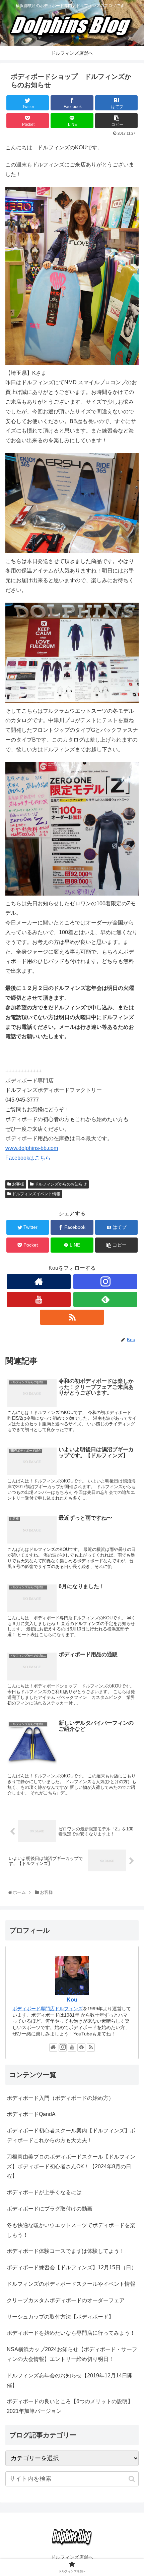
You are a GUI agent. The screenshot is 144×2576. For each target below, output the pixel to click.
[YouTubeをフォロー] (39, 1299)
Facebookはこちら (28, 1158)
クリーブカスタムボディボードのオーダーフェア (66, 2300)
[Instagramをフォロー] (105, 1282)
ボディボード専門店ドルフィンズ (48, 2009)
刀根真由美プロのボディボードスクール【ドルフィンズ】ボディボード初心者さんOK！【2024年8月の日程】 (71, 2166)
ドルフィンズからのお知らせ (60, 1184)
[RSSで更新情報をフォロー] (72, 1317)
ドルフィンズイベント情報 (36, 1194)
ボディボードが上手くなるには (44, 2192)
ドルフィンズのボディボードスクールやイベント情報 (71, 2284)
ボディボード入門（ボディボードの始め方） (60, 2098)
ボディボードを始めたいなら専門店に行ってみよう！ (71, 2333)
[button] (132, 2479)
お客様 (18, 1184)
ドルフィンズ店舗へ (72, 2557)
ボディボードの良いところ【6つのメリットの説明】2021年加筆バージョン (70, 2406)
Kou (72, 2000)
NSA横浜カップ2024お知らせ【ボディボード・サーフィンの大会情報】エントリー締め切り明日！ (72, 2354)
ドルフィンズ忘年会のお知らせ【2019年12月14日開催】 (70, 2380)
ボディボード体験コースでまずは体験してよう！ (66, 2251)
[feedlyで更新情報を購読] (105, 1299)
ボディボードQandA (31, 2114)
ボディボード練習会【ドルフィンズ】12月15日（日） (72, 2267)
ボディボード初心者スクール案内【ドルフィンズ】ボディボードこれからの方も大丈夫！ (71, 2135)
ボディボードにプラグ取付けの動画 (50, 2209)
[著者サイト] (39, 1282)
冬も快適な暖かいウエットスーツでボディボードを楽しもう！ (71, 2230)
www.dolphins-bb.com (32, 1148)
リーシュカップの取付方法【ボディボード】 (60, 2317)
